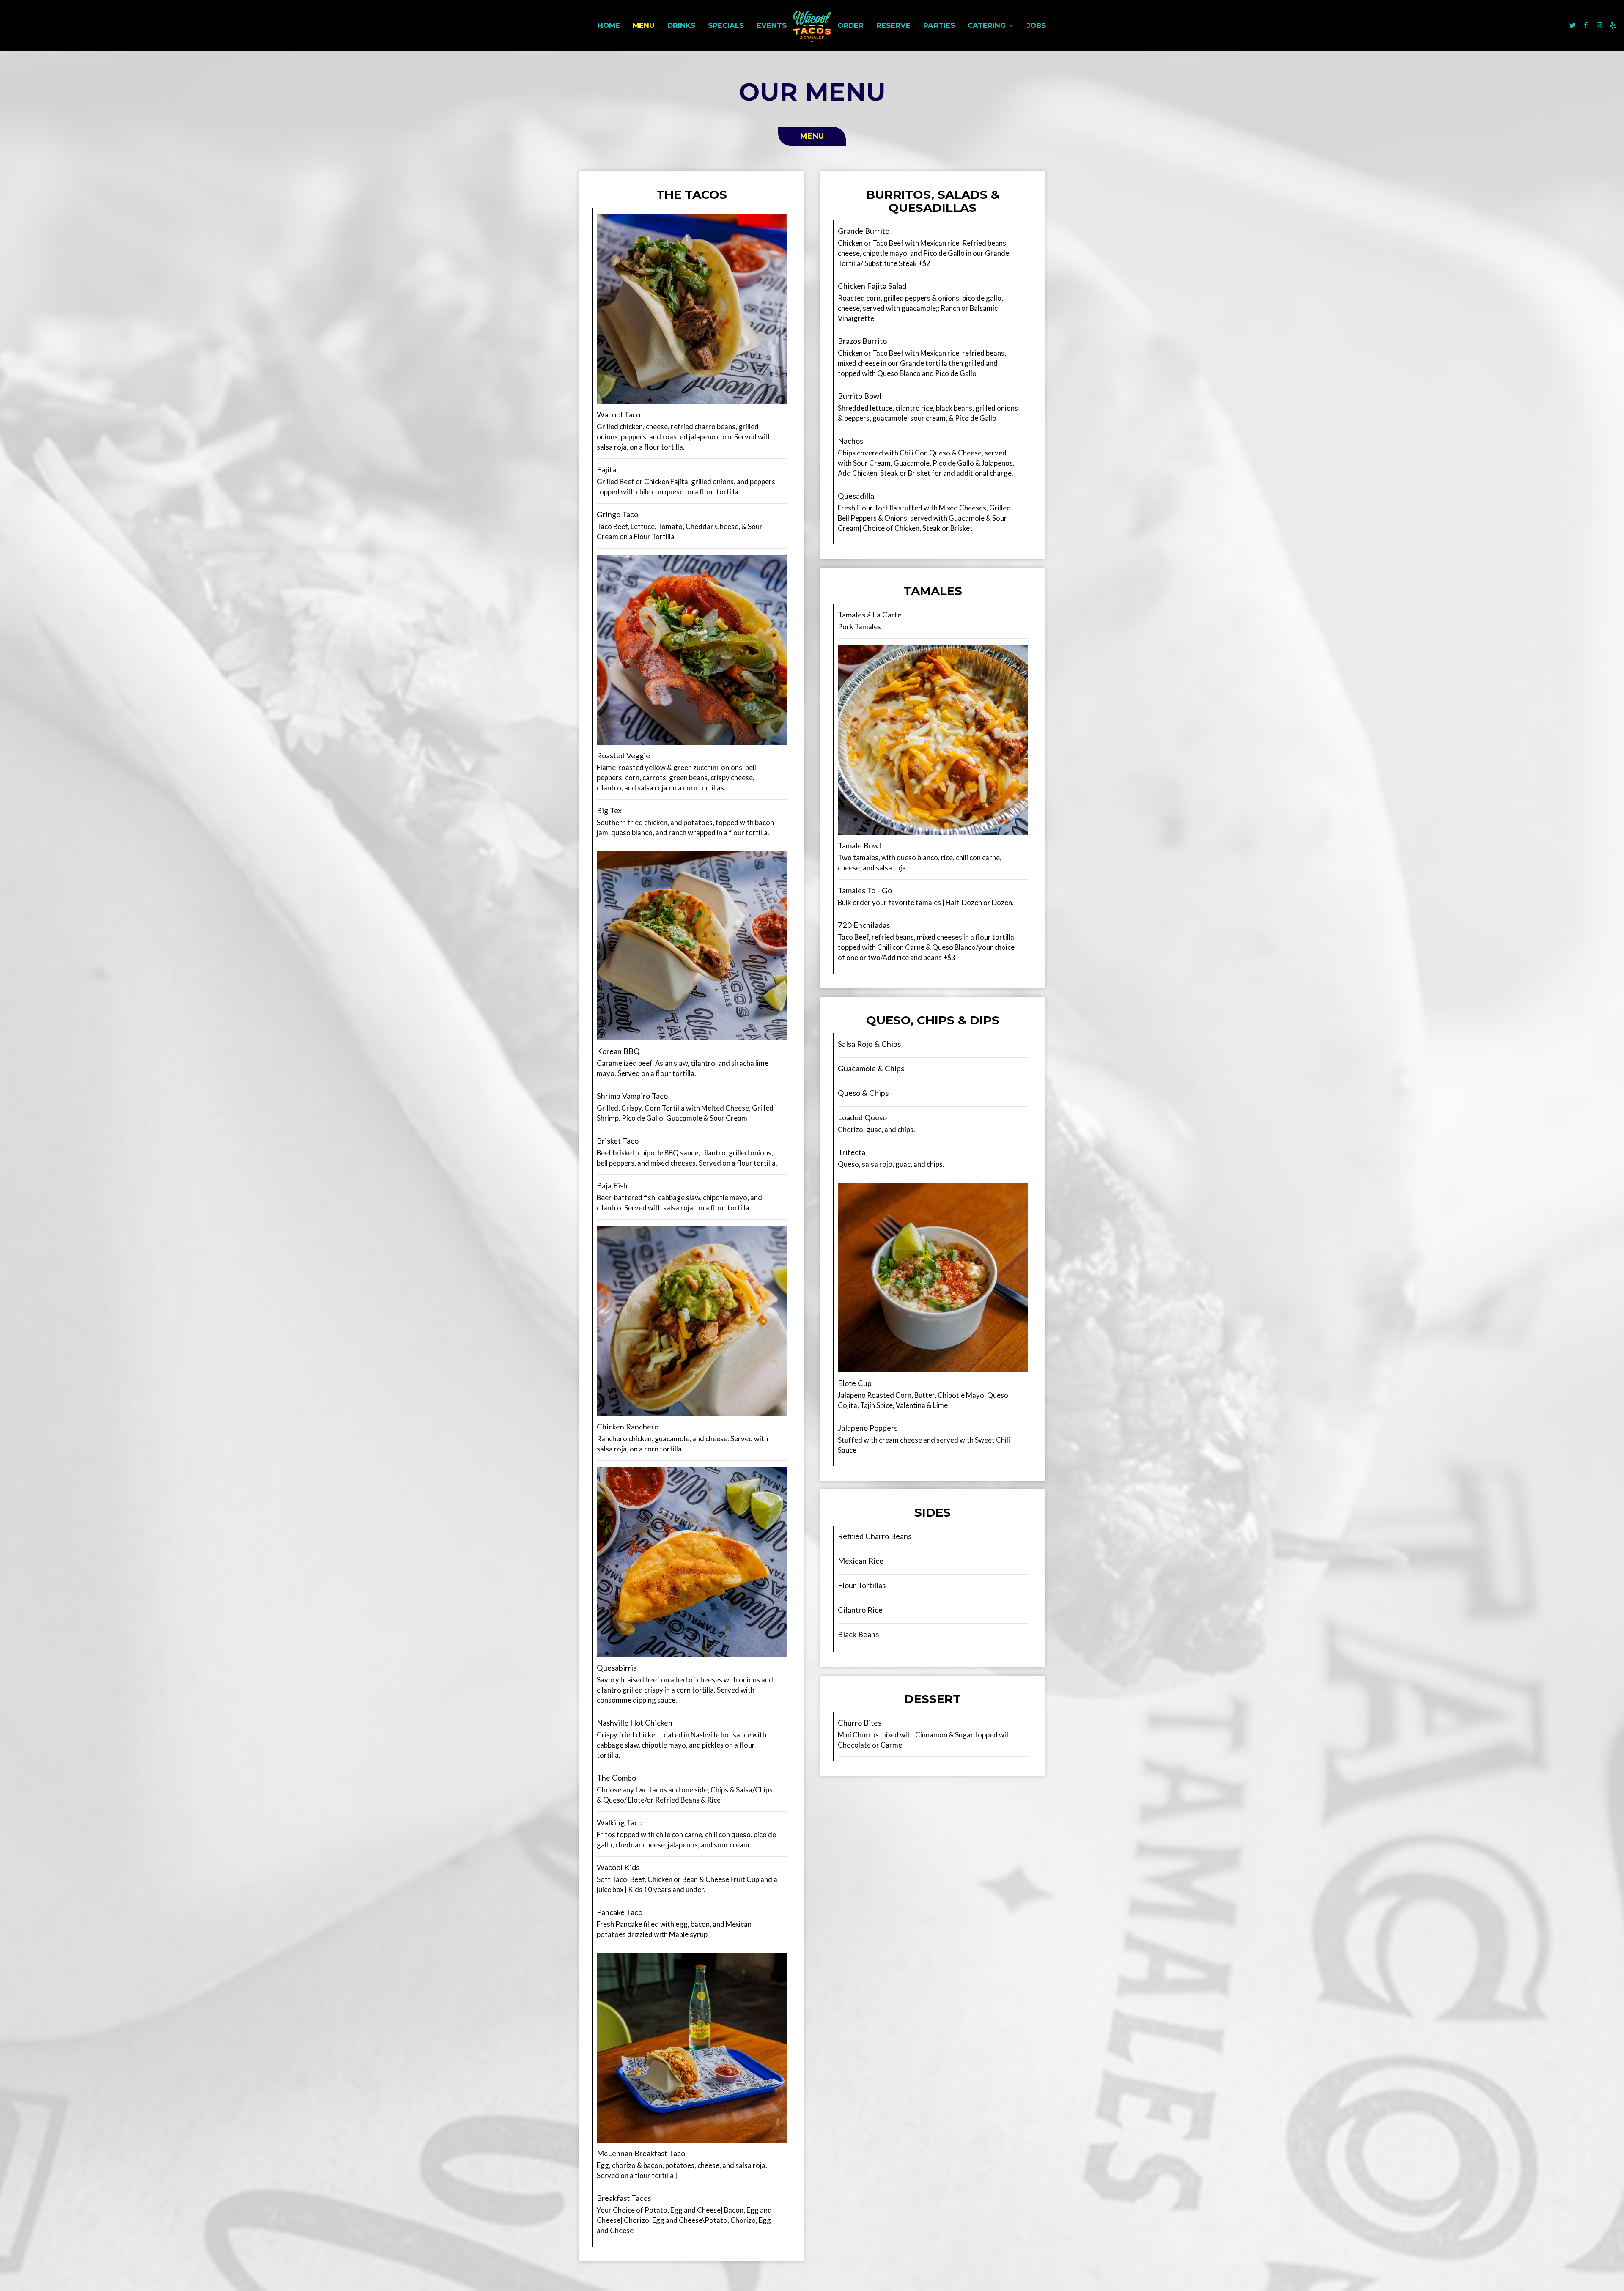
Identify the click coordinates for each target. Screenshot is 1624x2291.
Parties (939, 25)
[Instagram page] (1599, 25)
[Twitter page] (1572, 25)
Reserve (893, 25)
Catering (988, 25)
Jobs (1036, 25)
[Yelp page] (1613, 25)
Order (850, 25)
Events (772, 25)
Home (609, 25)
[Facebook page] (1586, 25)
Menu (644, 25)
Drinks (681, 25)
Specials (726, 25)
